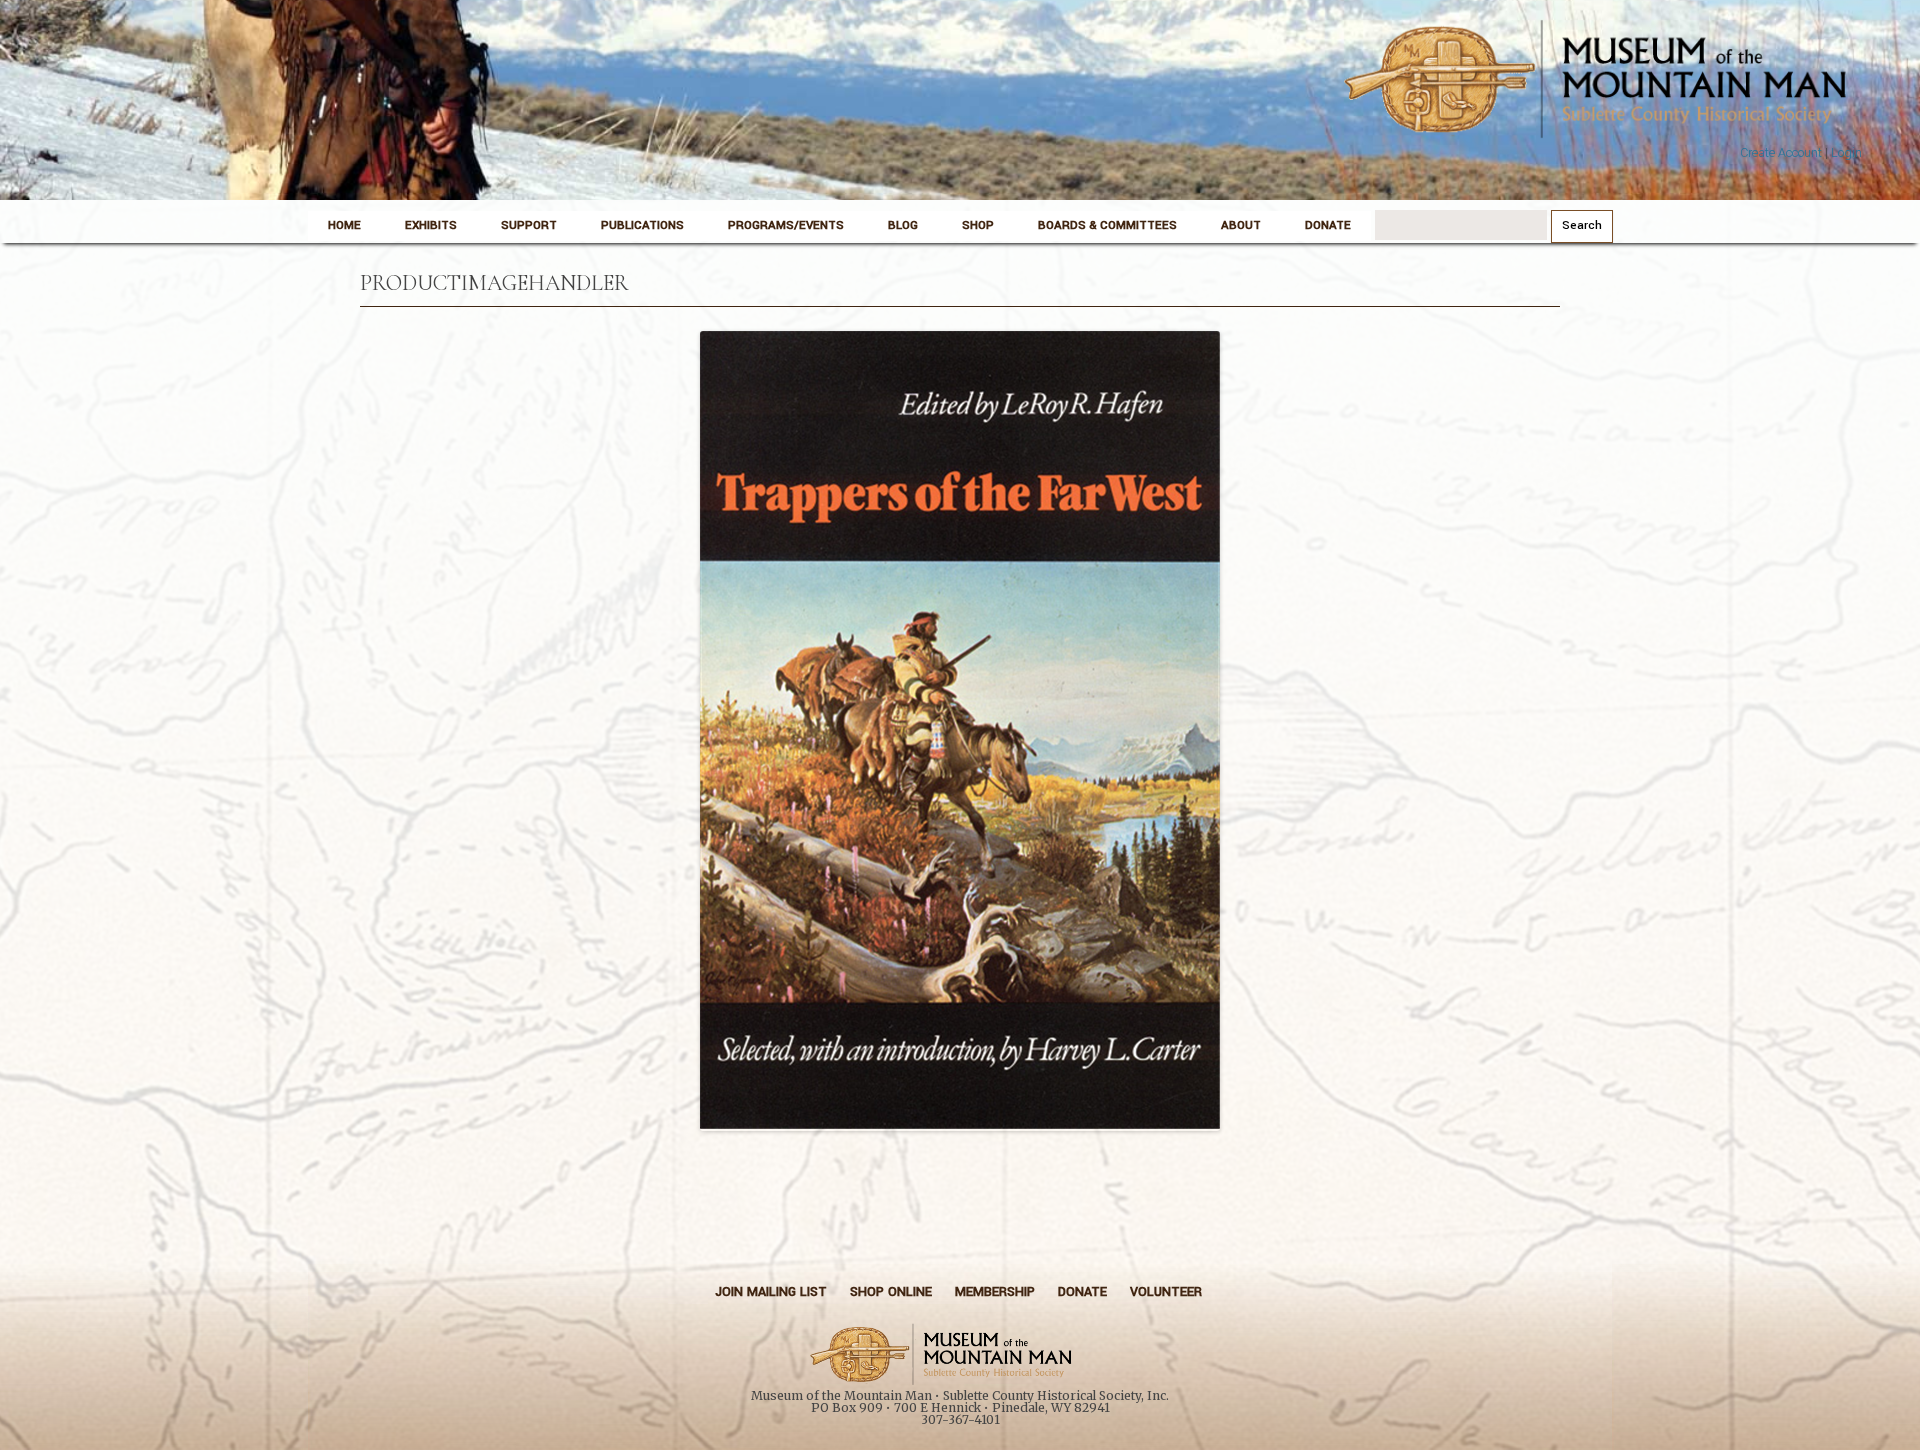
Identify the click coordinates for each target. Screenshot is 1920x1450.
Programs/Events (786, 225)
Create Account (1781, 153)
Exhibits (431, 225)
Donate (1328, 225)
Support (529, 225)
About (1241, 225)
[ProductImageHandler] (960, 731)
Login (1846, 153)
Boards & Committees (1107, 225)
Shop (978, 225)
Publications (642, 225)
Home (344, 225)
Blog (903, 225)
